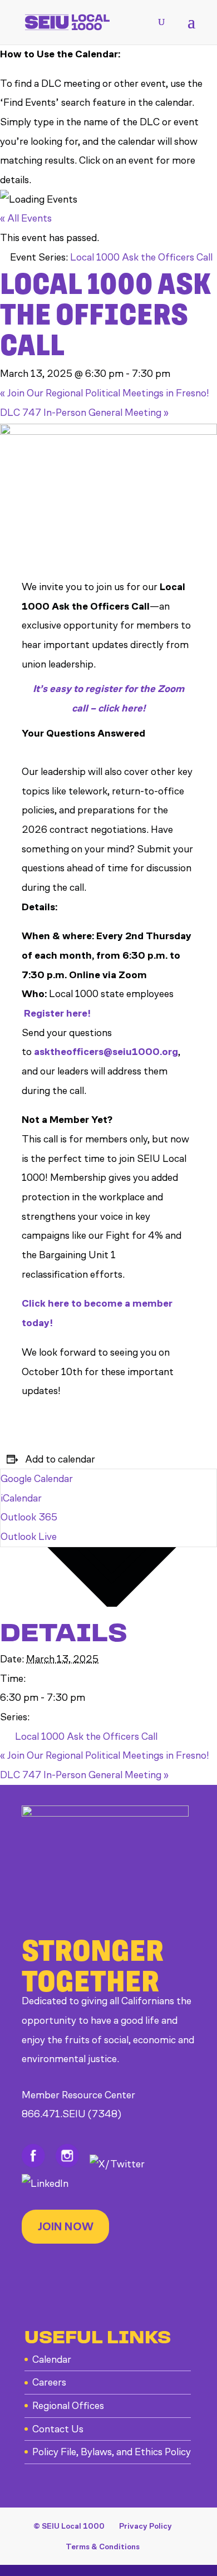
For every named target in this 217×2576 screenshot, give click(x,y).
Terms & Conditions (103, 2547)
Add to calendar (60, 1459)
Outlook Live (29, 1537)
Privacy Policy (146, 2526)
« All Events (26, 218)
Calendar (52, 2359)
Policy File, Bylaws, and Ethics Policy (112, 2452)
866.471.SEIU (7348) (71, 2114)
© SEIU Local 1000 (69, 2526)
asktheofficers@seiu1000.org (106, 1052)
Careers (49, 2382)
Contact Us (58, 2429)
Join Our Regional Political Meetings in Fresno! (105, 393)
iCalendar (21, 1498)
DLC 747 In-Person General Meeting (84, 413)
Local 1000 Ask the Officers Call (86, 1736)
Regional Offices (68, 2406)
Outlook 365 (29, 1517)
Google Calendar (37, 1479)
